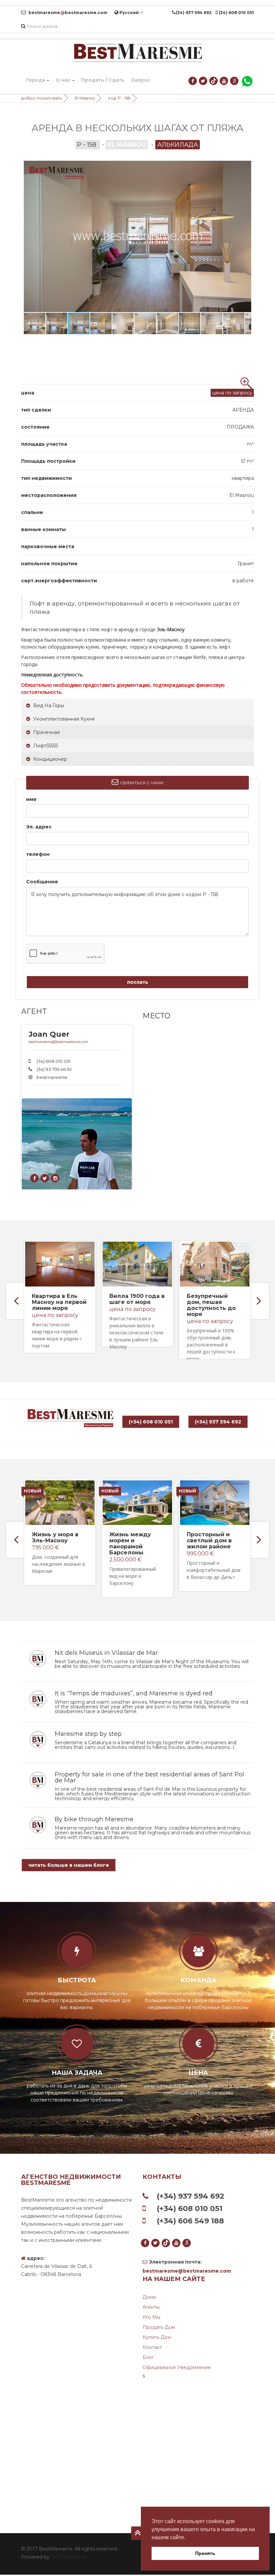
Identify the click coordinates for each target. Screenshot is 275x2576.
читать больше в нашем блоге (69, 1865)
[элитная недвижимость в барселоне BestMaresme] (137, 53)
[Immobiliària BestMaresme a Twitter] (203, 81)
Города (36, 80)
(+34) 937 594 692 (218, 1422)
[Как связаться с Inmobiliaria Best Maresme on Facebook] (45, 1178)
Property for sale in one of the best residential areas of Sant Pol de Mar (149, 1777)
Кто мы (151, 2317)
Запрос (141, 80)
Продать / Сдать (103, 80)
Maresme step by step (88, 1734)
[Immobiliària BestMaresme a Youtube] (224, 81)
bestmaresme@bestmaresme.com (58, 1042)
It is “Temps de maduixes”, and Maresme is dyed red (134, 1693)
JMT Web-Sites (69, 2557)
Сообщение (42, 882)
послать (138, 982)
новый (33, 1491)
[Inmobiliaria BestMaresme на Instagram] (56, 1178)
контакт (152, 2347)
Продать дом (159, 2327)
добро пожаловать (41, 98)
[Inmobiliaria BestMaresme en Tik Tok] (214, 81)
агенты (151, 2307)
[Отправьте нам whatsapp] (247, 81)
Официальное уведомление (177, 2367)
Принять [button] (205, 2553)
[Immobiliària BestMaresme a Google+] (235, 81)
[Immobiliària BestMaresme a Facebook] (193, 81)
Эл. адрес (39, 827)
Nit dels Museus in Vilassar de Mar (106, 1653)
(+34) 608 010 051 (151, 1422)
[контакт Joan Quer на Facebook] (35, 1178)
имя (31, 799)
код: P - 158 (119, 98)
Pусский (129, 13)
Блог (148, 2357)
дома (149, 2297)
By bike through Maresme (94, 1819)
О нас (63, 80)
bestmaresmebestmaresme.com (67, 13)
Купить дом (157, 2337)
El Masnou (85, 98)
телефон (38, 854)
